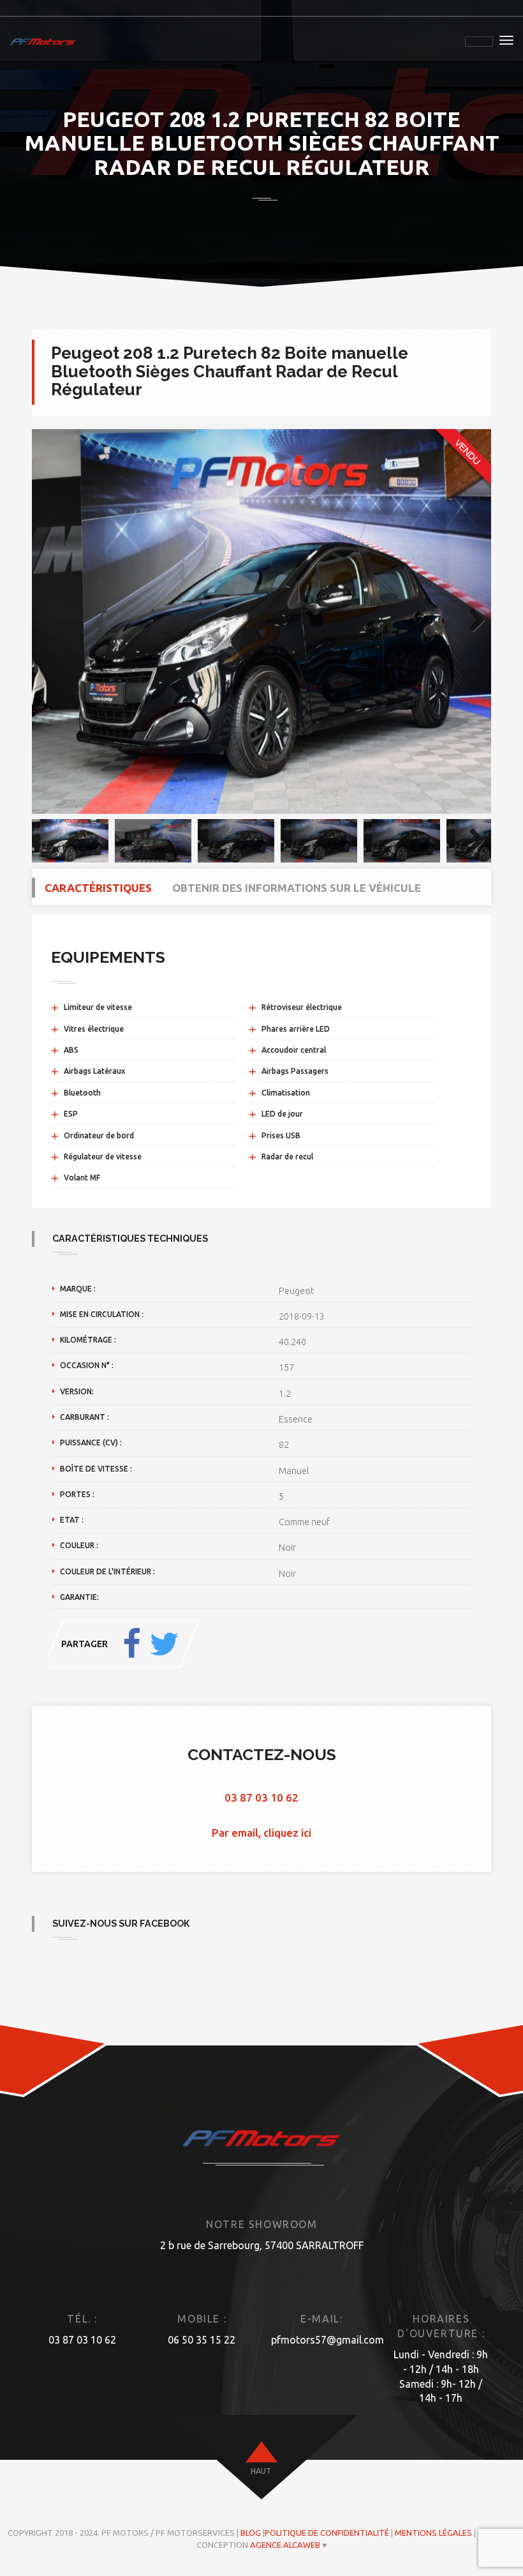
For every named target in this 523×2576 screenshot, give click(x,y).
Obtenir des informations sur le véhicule (297, 888)
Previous (51, 621)
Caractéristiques (98, 888)
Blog (251, 2533)
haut (261, 2471)
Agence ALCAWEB (285, 2545)
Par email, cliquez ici (261, 1833)
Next (472, 621)
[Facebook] (132, 1644)
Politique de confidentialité (327, 2533)
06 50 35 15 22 (202, 2340)
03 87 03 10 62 (261, 1797)
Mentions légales (433, 2533)
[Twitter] (164, 1644)
